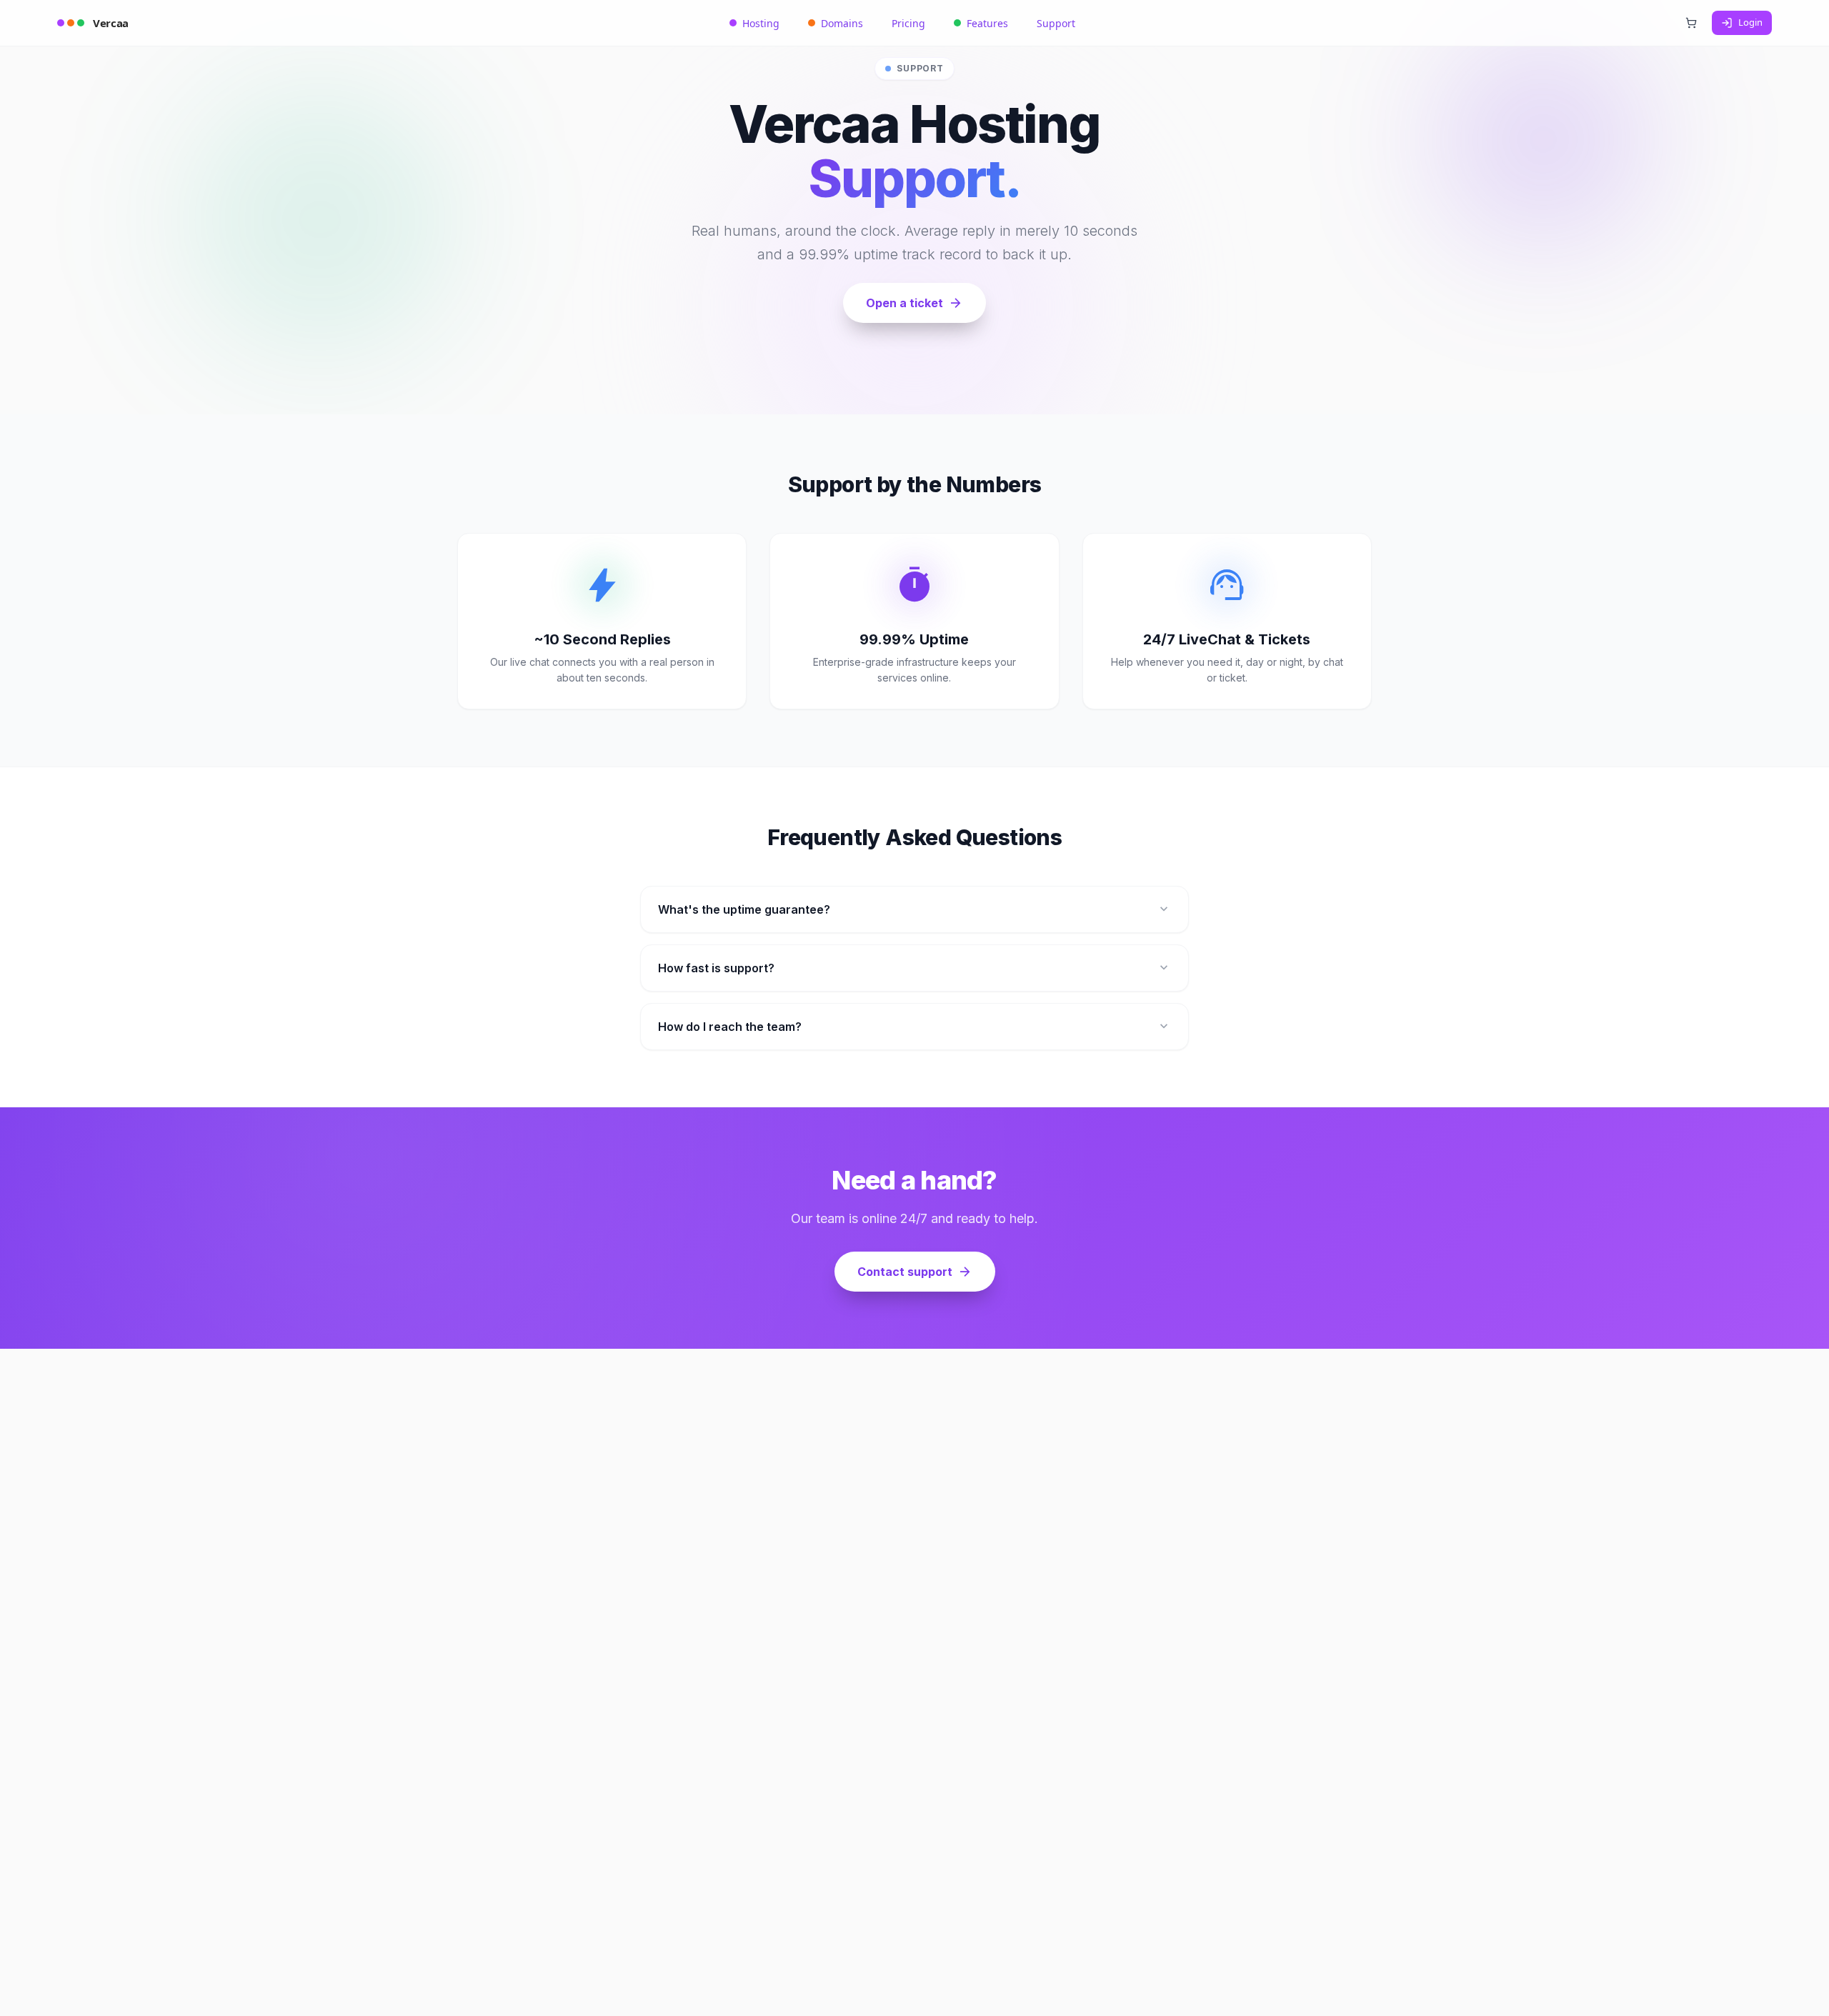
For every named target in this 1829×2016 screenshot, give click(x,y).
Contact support (915, 1272)
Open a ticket (914, 303)
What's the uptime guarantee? (914, 909)
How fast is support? (914, 968)
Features (987, 23)
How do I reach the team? (914, 1027)
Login (1750, 22)
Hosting (761, 23)
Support (1056, 23)
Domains (842, 23)
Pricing (908, 23)
